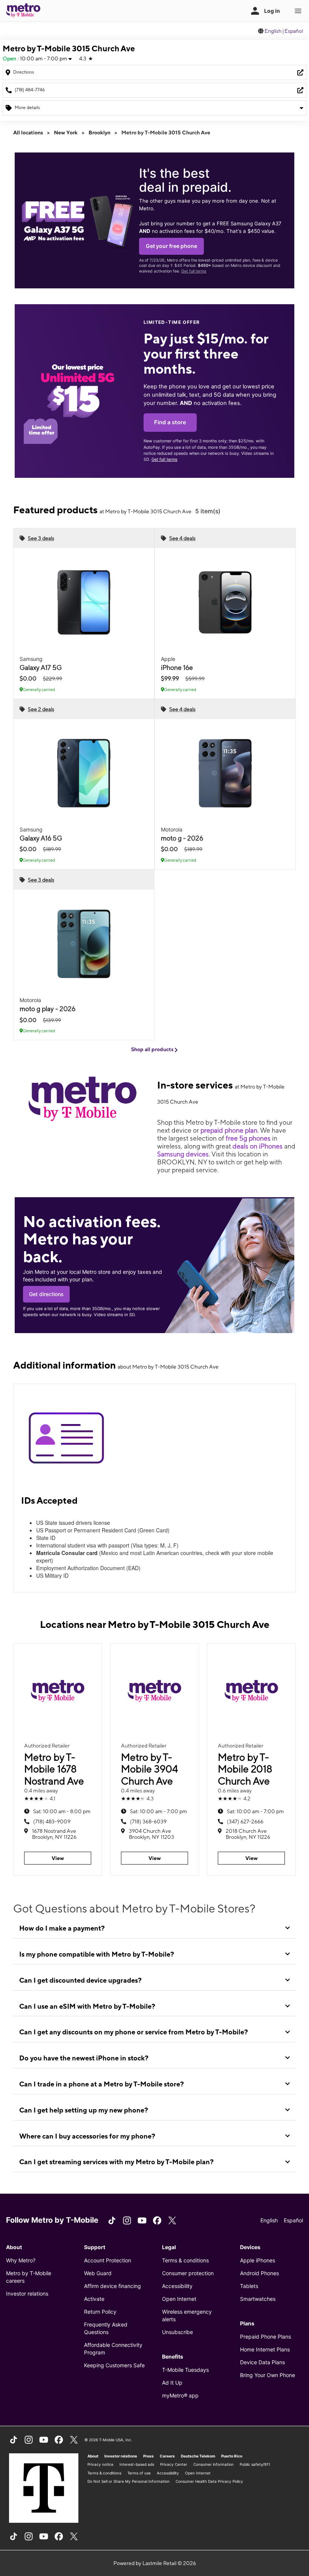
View (58, 1858)
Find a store (170, 422)
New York (66, 132)
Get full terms (194, 271)
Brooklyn (99, 132)
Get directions (46, 1294)
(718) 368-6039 (148, 1822)
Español (294, 31)
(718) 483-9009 (52, 1822)
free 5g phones (248, 1138)
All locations (28, 132)
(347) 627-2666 (245, 1822)
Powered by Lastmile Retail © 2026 (155, 2563)
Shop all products (153, 1049)
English (273, 31)
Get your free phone (171, 246)
